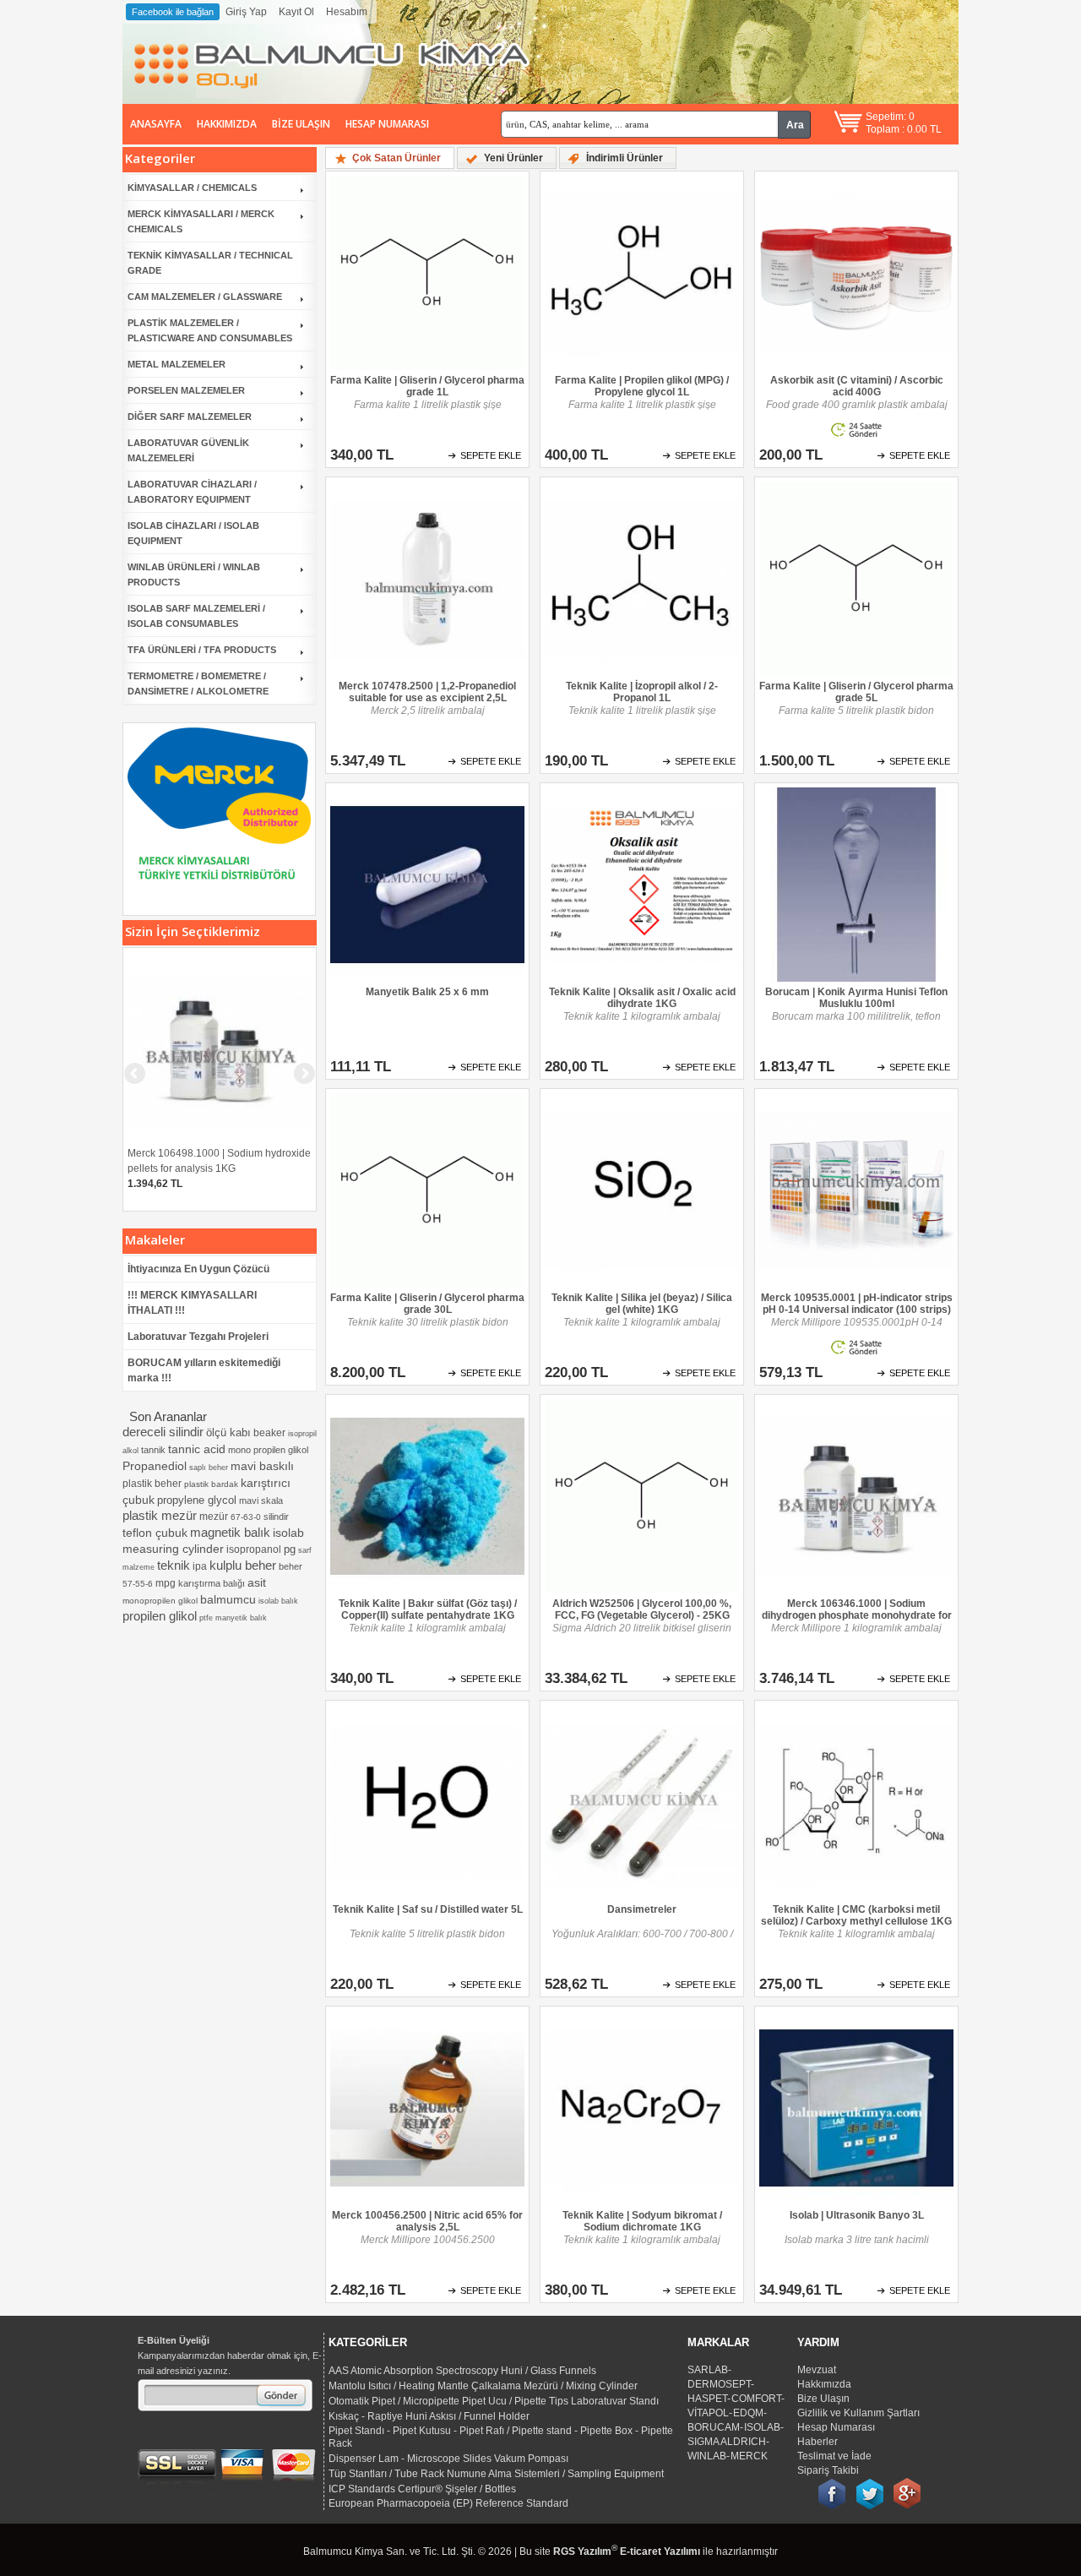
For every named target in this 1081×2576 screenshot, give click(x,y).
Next (302, 815)
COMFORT (756, 2399)
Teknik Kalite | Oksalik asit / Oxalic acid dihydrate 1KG (642, 998)
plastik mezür (160, 1515)
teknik (174, 1565)
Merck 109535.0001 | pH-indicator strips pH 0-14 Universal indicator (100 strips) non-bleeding (857, 1304)
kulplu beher (243, 1565)
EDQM (748, 2413)
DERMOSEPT (719, 2384)
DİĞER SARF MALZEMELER (190, 417)
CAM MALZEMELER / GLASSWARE (205, 297)
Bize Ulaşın (301, 124)
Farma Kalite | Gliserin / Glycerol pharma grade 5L (856, 692)
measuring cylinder (173, 1549)
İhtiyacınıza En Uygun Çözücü (198, 1269)
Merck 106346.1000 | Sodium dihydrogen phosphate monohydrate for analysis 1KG (857, 1610)
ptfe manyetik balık (233, 1618)
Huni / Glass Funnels (549, 2371)
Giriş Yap (246, 12)
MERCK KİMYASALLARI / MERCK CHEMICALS (201, 221)
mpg (166, 1583)
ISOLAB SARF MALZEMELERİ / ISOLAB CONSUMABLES (196, 616)
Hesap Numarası (387, 124)
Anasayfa (156, 124)
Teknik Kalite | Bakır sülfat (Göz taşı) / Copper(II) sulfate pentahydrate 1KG (428, 1609)
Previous (136, 815)
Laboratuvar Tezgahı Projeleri (198, 1337)
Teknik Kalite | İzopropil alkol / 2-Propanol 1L (642, 692)
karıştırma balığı (212, 1583)
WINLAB (707, 2456)
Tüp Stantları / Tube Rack (386, 2474)
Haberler (818, 2442)
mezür (214, 1517)
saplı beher (209, 1468)
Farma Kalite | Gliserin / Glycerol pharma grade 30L (427, 1304)
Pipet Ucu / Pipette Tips (515, 2401)
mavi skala (261, 1500)
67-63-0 (246, 1517)
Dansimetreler (642, 1909)
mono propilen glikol (268, 1450)
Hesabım (347, 12)
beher (291, 1566)
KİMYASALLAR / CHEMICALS (192, 188)
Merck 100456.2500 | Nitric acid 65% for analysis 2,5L (427, 2221)
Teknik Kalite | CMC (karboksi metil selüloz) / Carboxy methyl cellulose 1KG (856, 1915)
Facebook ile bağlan (173, 12)
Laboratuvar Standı (615, 2401)
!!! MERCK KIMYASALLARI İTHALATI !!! (192, 1303)
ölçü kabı (228, 1432)
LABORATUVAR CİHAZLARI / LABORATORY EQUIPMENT (192, 492)
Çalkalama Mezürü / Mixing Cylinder (554, 2386)
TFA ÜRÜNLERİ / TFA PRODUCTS (202, 650)
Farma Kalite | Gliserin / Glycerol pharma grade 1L (427, 386)
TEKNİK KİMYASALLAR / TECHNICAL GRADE (210, 263)
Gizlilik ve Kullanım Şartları (858, 2413)
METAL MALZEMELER (177, 364)
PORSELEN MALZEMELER (186, 390)
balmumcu (228, 1599)
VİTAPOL (708, 2413)
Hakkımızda (227, 124)
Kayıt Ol (296, 12)
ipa (200, 1566)
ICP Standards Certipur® (386, 2489)
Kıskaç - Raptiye (366, 2416)
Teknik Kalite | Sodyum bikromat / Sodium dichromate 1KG (642, 2221)
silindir (276, 1517)
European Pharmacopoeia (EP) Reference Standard (448, 2503)
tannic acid (197, 1449)
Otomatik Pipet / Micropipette (394, 2401)
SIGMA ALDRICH (727, 2442)
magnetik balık (230, 1532)
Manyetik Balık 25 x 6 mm (427, 992)
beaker (269, 1433)
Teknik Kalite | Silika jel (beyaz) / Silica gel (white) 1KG (642, 1304)
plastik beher (152, 1484)
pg (290, 1549)
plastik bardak (211, 1484)
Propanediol (155, 1466)
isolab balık (278, 1601)
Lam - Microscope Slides (435, 2459)
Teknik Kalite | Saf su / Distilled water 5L (428, 1909)
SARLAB (708, 2370)
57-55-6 (138, 1584)
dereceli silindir (163, 1432)
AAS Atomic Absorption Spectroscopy (413, 2371)
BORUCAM (714, 2427)
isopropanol (254, 1549)
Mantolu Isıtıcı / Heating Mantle (399, 2386)
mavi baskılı (262, 1466)
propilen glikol (160, 1616)
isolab (288, 1533)
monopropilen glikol (160, 1601)
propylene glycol (197, 1500)
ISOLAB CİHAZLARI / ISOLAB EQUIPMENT (193, 533)
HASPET (707, 2399)
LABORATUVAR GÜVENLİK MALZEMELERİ (188, 450)
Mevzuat (817, 2370)
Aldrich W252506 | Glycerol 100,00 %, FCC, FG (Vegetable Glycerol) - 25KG (642, 1609)
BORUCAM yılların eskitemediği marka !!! (204, 1370)
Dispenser (352, 2459)
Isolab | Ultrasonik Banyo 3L (857, 2215)
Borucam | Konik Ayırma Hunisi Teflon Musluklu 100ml (856, 998)
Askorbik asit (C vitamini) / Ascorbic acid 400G (857, 386)
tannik (153, 1450)
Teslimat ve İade (834, 2456)
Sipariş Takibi (828, 2470)
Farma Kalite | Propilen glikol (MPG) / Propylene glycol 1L (642, 386)
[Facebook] (832, 2484)
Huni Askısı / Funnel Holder (467, 2416)
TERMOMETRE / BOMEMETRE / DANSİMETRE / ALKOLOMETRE (198, 683)
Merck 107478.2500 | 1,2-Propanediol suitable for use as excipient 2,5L (427, 692)
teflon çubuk (155, 1533)
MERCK (749, 2456)
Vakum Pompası (531, 2459)
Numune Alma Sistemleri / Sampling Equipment (555, 2474)
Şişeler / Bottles (481, 2489)
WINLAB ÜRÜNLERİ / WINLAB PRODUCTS (194, 575)
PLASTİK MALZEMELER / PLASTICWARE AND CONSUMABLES (210, 330)
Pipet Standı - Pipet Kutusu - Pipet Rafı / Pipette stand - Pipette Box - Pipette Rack (501, 2437)
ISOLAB (762, 2427)
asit (257, 1582)
